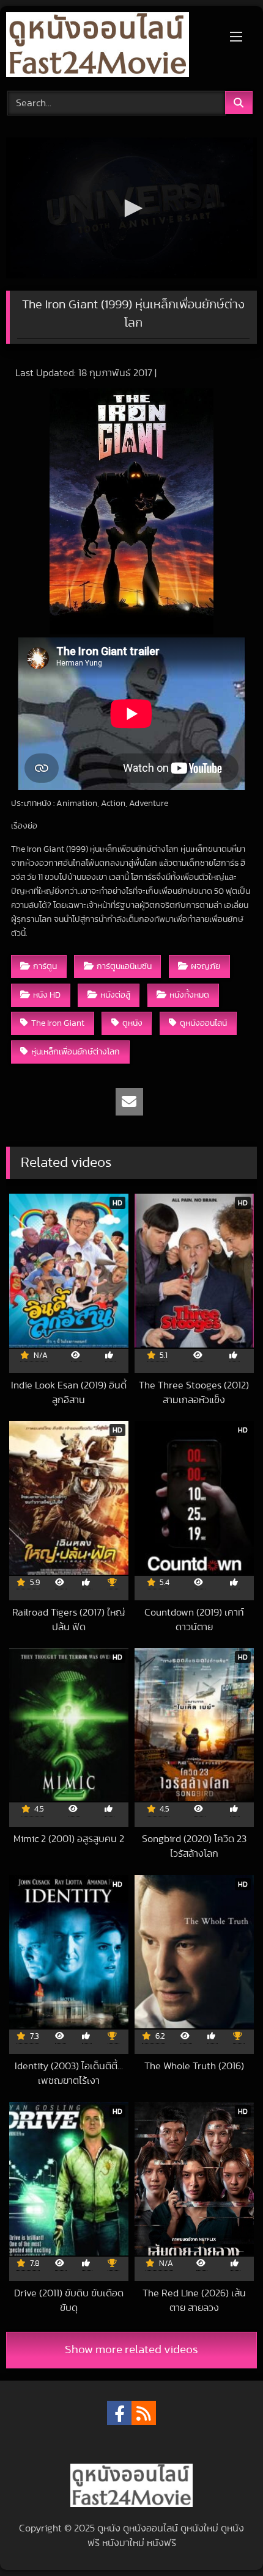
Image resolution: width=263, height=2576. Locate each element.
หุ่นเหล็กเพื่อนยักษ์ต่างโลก (76, 1052)
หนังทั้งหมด (189, 995)
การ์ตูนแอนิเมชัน (124, 966)
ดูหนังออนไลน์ (203, 1023)
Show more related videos (131, 2350)
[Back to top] (225, 2540)
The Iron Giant (58, 1023)
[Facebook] (119, 2413)
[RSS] (144, 2413)
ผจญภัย (206, 966)
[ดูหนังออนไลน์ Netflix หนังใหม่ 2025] (108, 47)
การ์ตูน (45, 966)
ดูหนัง (132, 1023)
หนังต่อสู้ (115, 995)
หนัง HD (47, 995)
